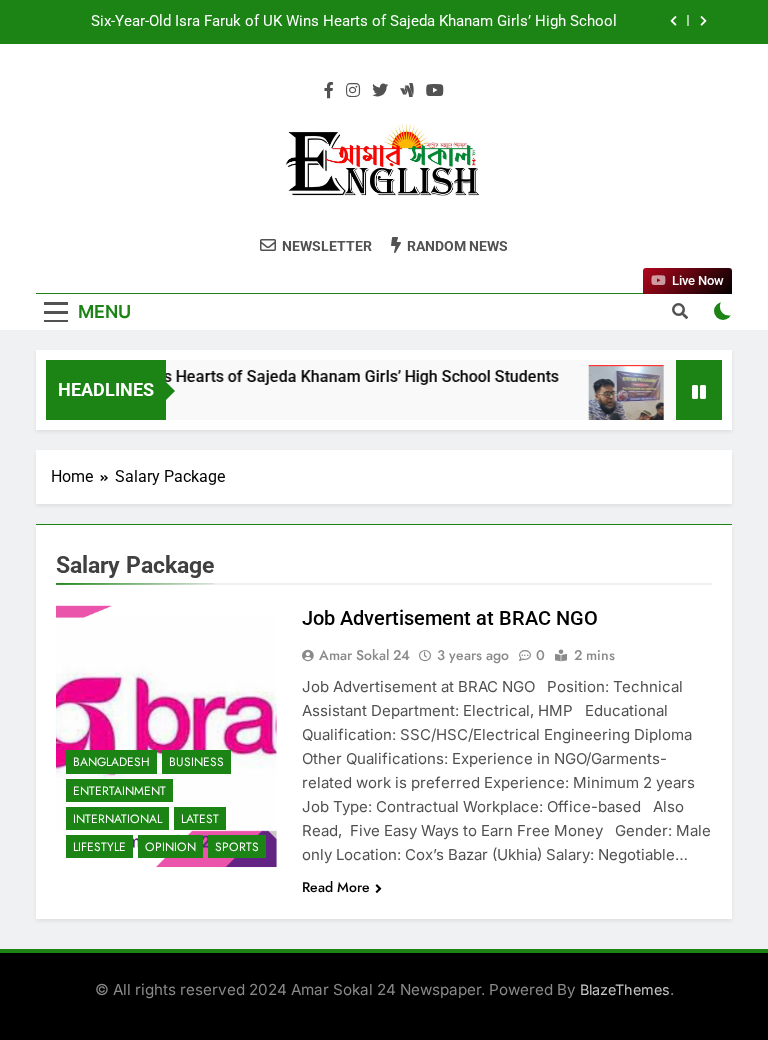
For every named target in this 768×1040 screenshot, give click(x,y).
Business (196, 762)
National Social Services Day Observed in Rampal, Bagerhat (419, 41)
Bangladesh (111, 762)
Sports (237, 847)
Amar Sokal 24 (364, 655)
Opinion (170, 847)
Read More (336, 887)
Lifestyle (99, 847)
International (117, 819)
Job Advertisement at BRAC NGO (450, 618)
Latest (200, 819)
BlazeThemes (625, 989)
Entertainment (119, 791)
